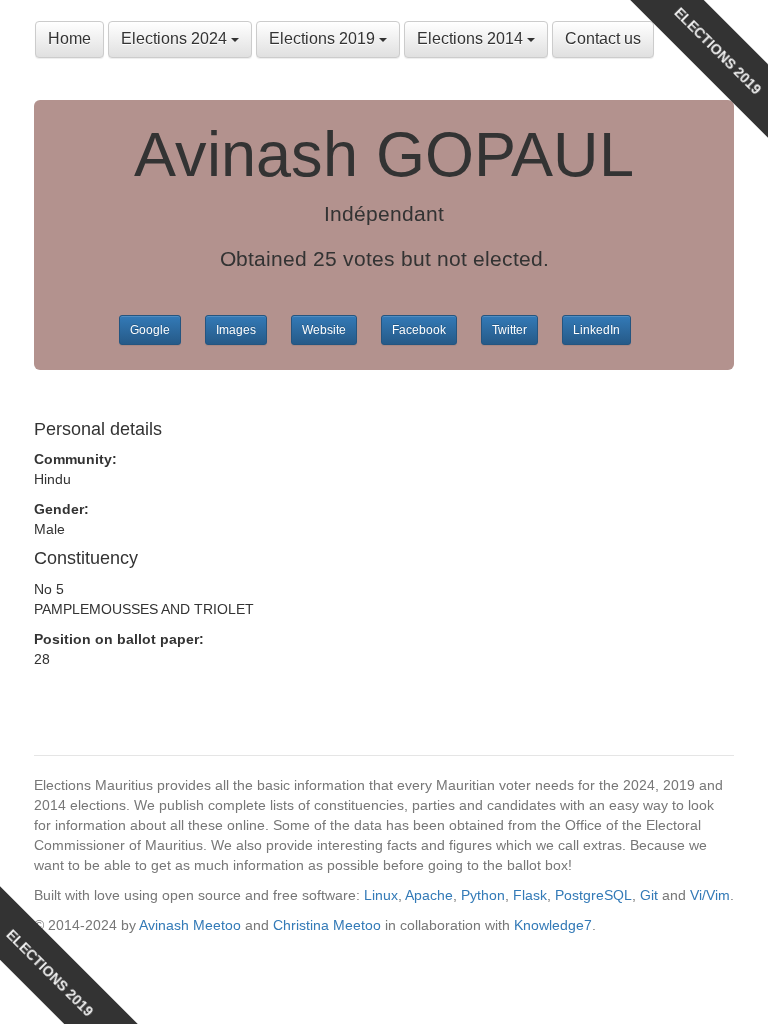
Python (483, 895)
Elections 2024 (176, 38)
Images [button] (236, 330)
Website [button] (324, 330)
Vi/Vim (710, 895)
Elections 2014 (472, 38)
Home (69, 38)
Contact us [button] (603, 38)
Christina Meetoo (327, 925)
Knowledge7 (553, 925)
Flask (530, 895)
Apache (429, 895)
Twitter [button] (509, 330)
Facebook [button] (419, 330)
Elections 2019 (324, 38)
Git (649, 895)
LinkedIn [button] (596, 330)
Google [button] (150, 330)
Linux (381, 895)
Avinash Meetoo (190, 925)
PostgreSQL (593, 895)
